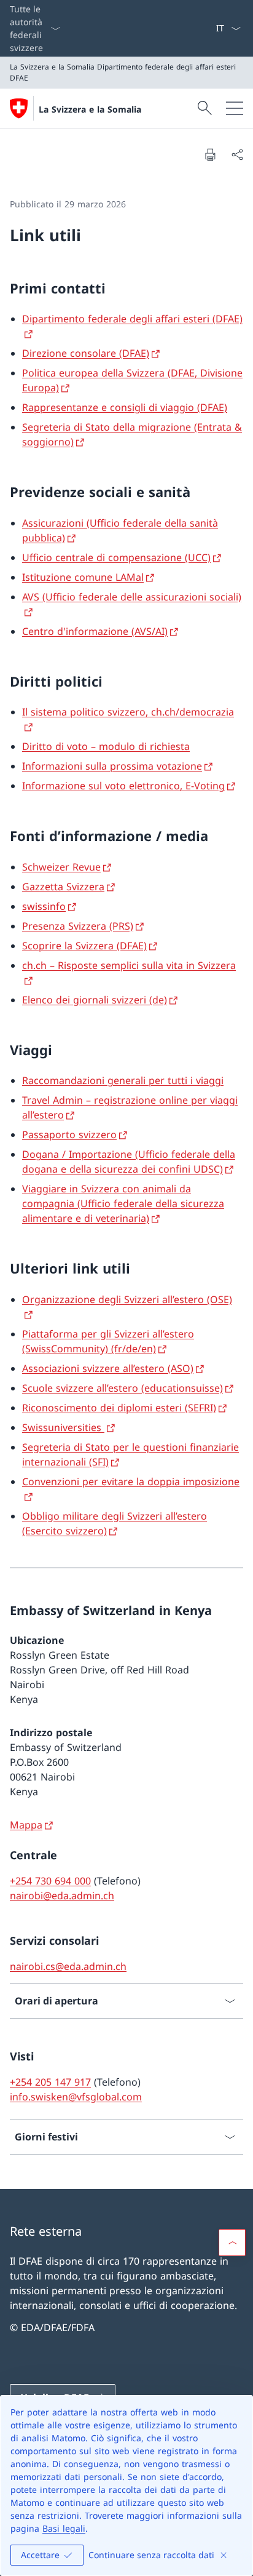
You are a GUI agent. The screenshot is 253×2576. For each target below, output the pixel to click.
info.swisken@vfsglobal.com (76, 2097)
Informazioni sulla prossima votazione (112, 766)
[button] (232, 2243)
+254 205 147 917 (50, 2082)
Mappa (26, 1825)
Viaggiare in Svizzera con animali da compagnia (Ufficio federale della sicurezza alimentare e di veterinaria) (123, 1203)
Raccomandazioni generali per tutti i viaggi (123, 1080)
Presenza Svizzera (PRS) (78, 926)
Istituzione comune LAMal (83, 577)
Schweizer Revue (61, 867)
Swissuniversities (63, 1427)
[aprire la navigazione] (235, 108)
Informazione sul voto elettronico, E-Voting (123, 786)
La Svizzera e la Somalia (90, 109)
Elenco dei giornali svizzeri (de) (95, 1000)
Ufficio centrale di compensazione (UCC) (116, 557)
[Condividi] (237, 154)
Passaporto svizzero (69, 1134)
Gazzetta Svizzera (63, 887)
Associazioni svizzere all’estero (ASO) (108, 1368)
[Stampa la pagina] (210, 154)
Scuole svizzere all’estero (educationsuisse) (123, 1388)
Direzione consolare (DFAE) (86, 353)
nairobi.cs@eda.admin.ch (68, 1966)
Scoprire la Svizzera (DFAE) (84, 946)
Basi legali (64, 2528)
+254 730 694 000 (50, 1881)
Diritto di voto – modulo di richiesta (106, 746)
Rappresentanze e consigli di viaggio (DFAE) (125, 407)
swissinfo (44, 906)
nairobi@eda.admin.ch (62, 1896)
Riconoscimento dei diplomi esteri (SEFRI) (119, 1408)
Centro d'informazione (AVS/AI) (95, 631)
